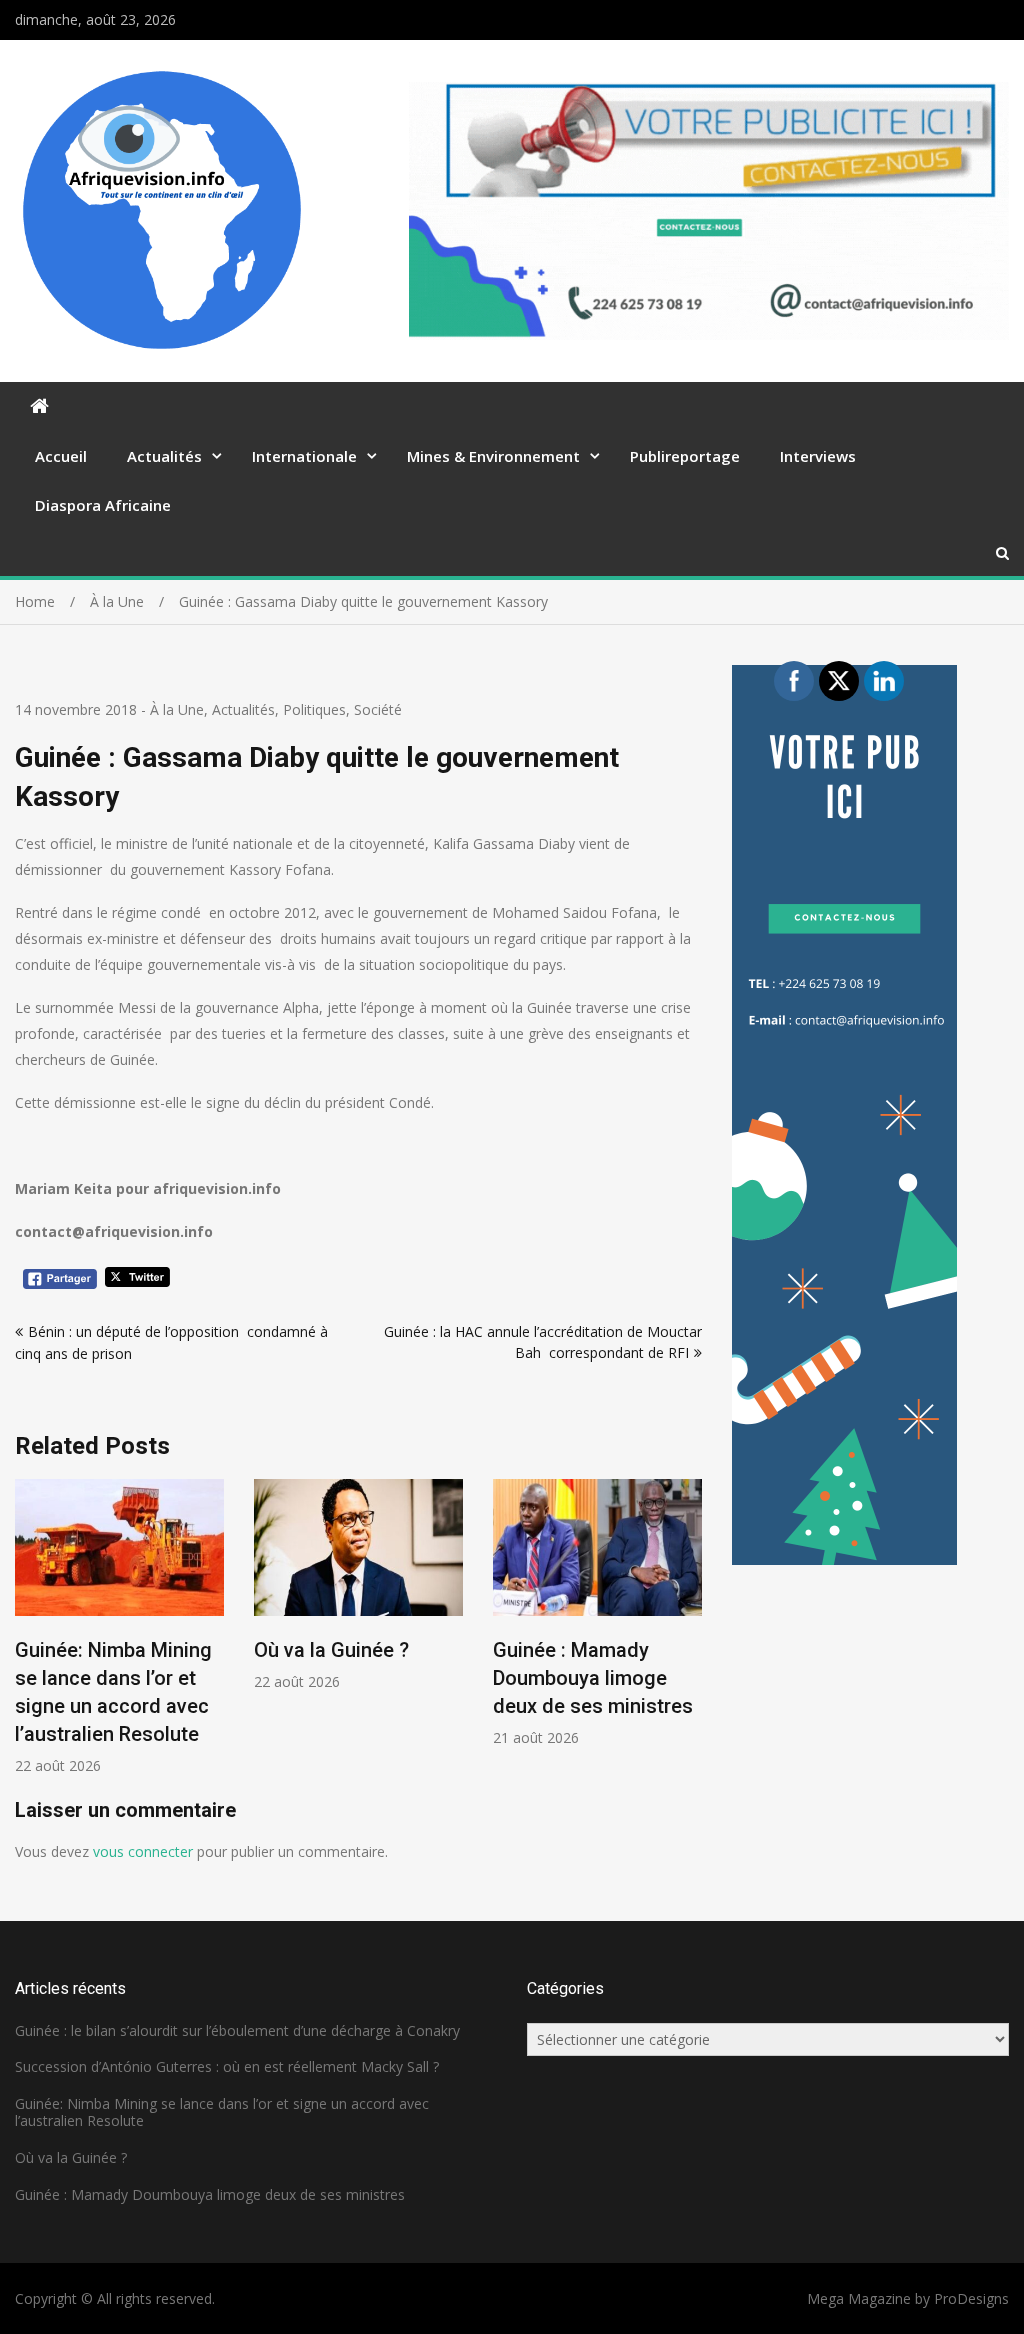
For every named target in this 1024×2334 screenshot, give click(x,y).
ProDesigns (971, 2298)
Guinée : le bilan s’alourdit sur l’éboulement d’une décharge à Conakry (237, 2030)
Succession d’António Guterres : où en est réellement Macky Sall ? (227, 2066)
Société (378, 709)
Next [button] (689, 1637)
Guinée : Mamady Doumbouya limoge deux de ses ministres (593, 1678)
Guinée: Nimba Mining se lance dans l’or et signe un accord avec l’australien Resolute (222, 2112)
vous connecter (143, 1851)
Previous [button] (28, 1637)
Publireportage (685, 456)
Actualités (164, 456)
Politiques (314, 709)
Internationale (304, 456)
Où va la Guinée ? (331, 1650)
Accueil (61, 456)
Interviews (818, 456)
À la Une (177, 709)
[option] (119, 1627)
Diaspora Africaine (103, 505)
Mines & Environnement (493, 456)
